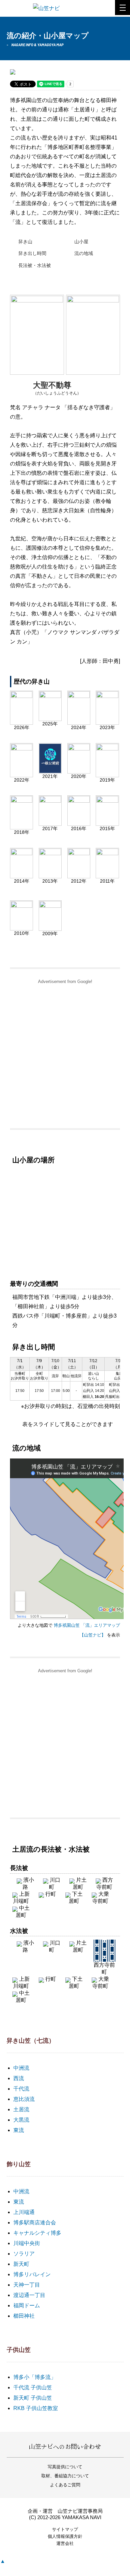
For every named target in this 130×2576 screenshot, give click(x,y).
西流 (19, 2078)
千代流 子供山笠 (33, 2387)
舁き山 (25, 242)
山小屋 (81, 242)
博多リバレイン (32, 2274)
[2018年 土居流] (21, 827)
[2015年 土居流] (107, 823)
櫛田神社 (24, 2316)
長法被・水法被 (35, 265)
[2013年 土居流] (50, 876)
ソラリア (24, 2254)
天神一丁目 (27, 2285)
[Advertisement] (65, 1053)
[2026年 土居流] (21, 722)
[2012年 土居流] (79, 876)
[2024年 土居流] (79, 722)
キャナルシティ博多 (37, 2233)
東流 (19, 2130)
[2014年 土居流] (21, 876)
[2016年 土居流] (79, 823)
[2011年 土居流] (107, 876)
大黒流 (21, 2120)
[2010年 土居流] (21, 928)
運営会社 (65, 2543)
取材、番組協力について (65, 2476)
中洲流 (21, 2068)
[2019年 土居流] (107, 775)
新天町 (21, 2264)
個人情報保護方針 (65, 2536)
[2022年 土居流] (21, 775)
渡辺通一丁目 (29, 2295)
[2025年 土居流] (50, 719)
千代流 (21, 2089)
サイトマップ (65, 2529)
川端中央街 (27, 2243)
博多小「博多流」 (35, 2377)
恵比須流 (24, 2099)
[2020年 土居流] (79, 771)
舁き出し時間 (32, 253)
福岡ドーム (27, 2305)
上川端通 (24, 2212)
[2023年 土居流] (107, 722)
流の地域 (84, 253)
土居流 (21, 2109)
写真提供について (65, 2467)
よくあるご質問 (65, 2485)
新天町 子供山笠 (33, 2398)
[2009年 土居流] (50, 928)
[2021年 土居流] (50, 771)
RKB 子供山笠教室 (36, 2408)
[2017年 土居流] (50, 823)
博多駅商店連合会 (35, 2223)
